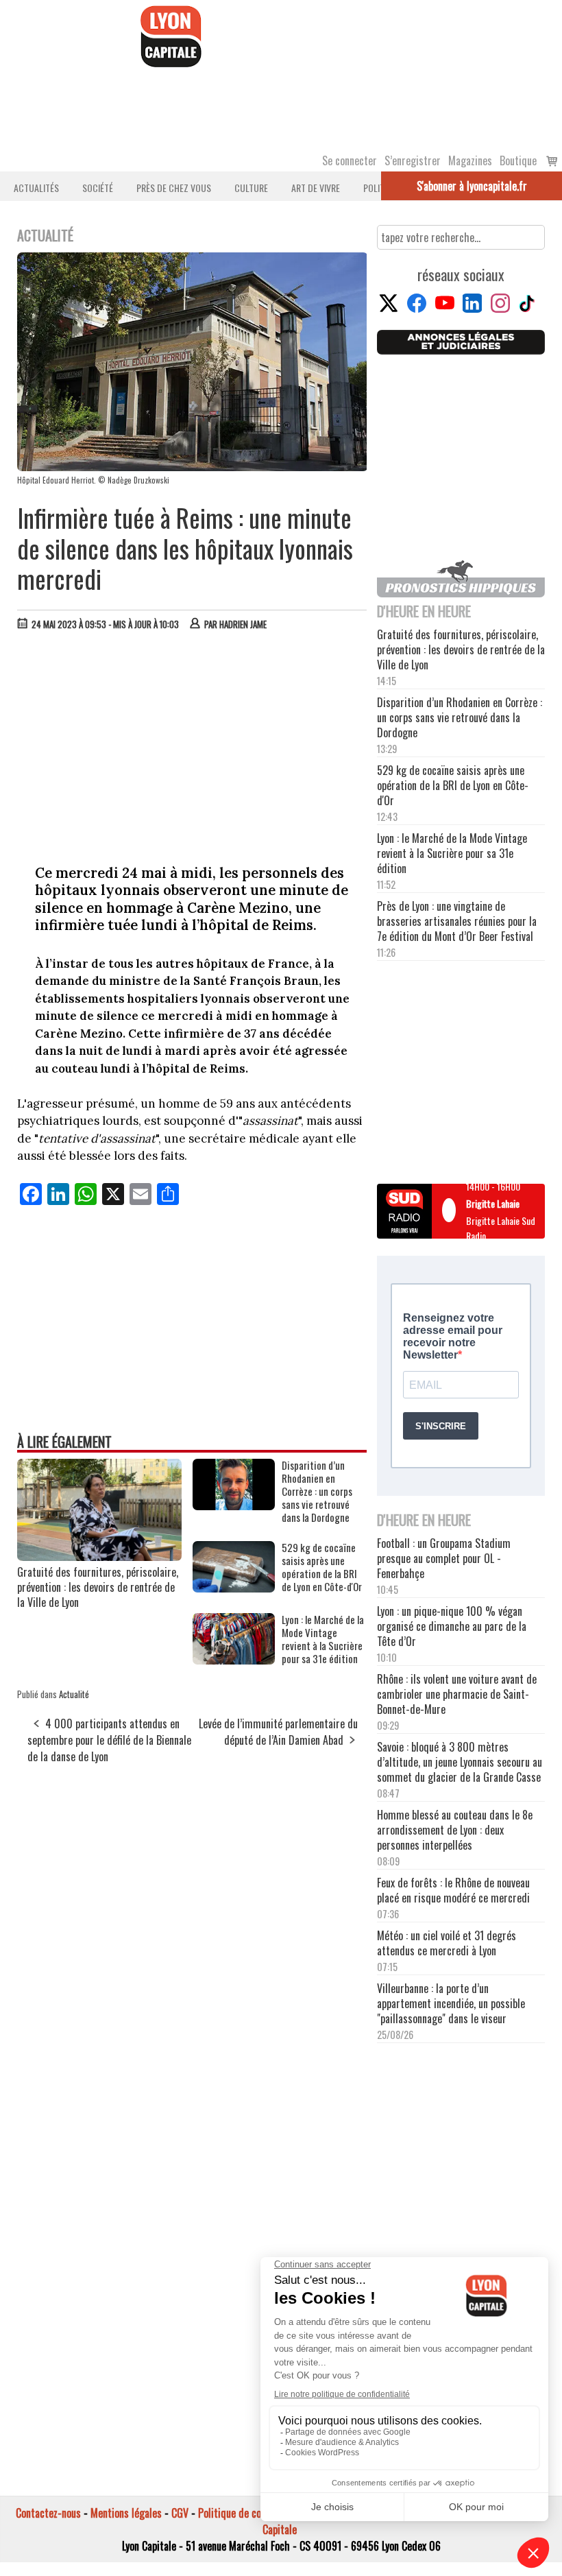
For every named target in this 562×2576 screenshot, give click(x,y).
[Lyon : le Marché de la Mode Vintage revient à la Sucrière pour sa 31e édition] (234, 1660)
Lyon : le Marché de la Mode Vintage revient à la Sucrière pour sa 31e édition (323, 1639)
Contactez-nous (48, 2513)
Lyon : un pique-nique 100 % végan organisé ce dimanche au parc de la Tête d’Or (452, 1626)
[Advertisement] (193, 744)
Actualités (36, 188)
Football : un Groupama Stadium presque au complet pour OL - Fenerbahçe (444, 1558)
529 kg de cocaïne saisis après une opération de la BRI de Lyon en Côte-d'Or (322, 1567)
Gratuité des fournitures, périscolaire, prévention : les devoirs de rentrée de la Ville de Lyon (98, 1587)
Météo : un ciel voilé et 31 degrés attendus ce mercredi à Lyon (447, 1943)
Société (98, 188)
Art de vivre (316, 188)
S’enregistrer (413, 160)
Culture (251, 188)
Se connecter (350, 160)
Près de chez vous (174, 188)
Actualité (74, 1694)
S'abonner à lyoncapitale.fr (472, 186)
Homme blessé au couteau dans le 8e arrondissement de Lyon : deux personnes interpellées (455, 1830)
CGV (180, 2513)
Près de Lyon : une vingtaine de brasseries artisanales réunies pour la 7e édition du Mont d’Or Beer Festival (457, 921)
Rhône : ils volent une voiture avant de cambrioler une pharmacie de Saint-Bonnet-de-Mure (457, 1694)
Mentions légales (126, 2513)
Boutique (518, 160)
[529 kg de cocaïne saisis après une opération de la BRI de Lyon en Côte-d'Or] (234, 1588)
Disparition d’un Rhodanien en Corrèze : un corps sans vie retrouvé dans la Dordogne (317, 1491)
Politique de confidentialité (255, 2513)
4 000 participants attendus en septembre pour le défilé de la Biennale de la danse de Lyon (109, 1740)
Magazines (470, 160)
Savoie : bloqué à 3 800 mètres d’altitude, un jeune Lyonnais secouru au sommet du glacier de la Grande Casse (460, 1762)
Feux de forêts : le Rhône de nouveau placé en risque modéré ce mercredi (453, 1890)
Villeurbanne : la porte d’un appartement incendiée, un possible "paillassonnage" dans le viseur (451, 2003)
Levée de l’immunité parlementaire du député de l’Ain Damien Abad (278, 1732)
